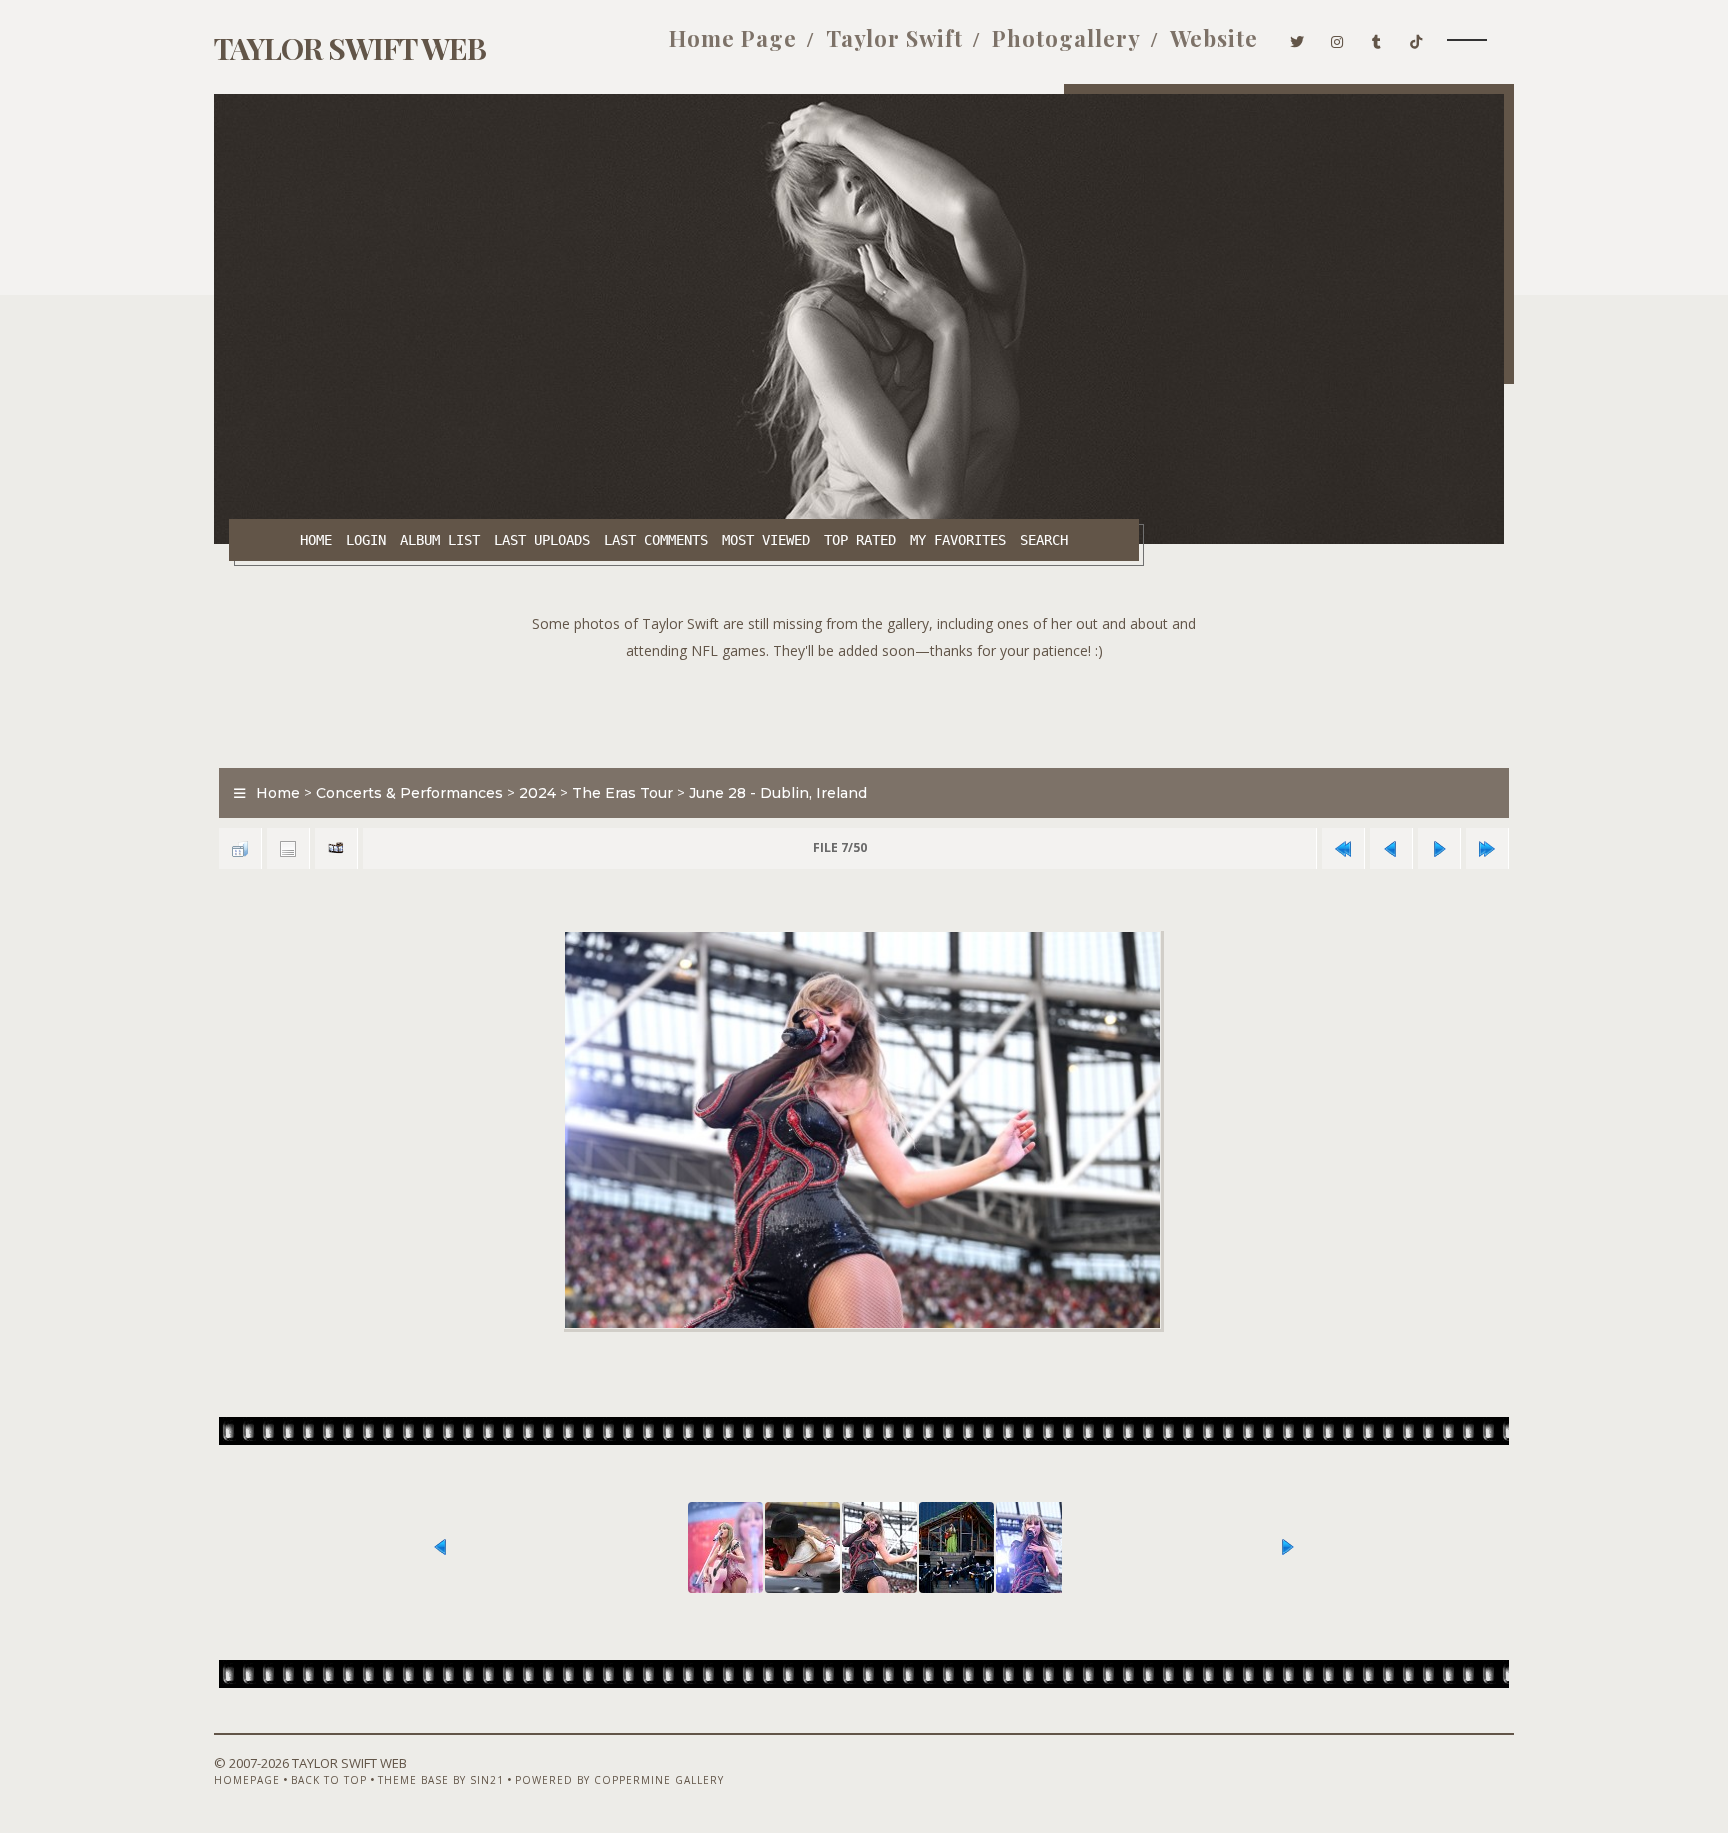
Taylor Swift (894, 38)
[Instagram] (1337, 38)
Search (1044, 540)
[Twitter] (1297, 38)
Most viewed (766, 540)
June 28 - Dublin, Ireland (778, 793)
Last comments (656, 540)
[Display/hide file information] (288, 848)
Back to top (329, 1780)
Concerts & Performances (409, 793)
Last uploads (542, 540)
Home (316, 540)
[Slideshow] (336, 848)
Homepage (247, 1780)
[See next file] (1439, 848)
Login (366, 540)
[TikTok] (1416, 38)
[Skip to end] (1487, 848)
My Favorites (958, 540)
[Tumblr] (1377, 38)
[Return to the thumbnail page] (240, 848)
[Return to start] (1343, 848)
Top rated (860, 540)
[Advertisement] (864, 709)
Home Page (733, 38)
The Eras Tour (622, 793)
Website (1214, 38)
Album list (440, 540)
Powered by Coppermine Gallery (619, 1780)
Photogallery (1066, 38)
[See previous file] (1391, 848)
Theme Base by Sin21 (441, 1780)
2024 (537, 793)
